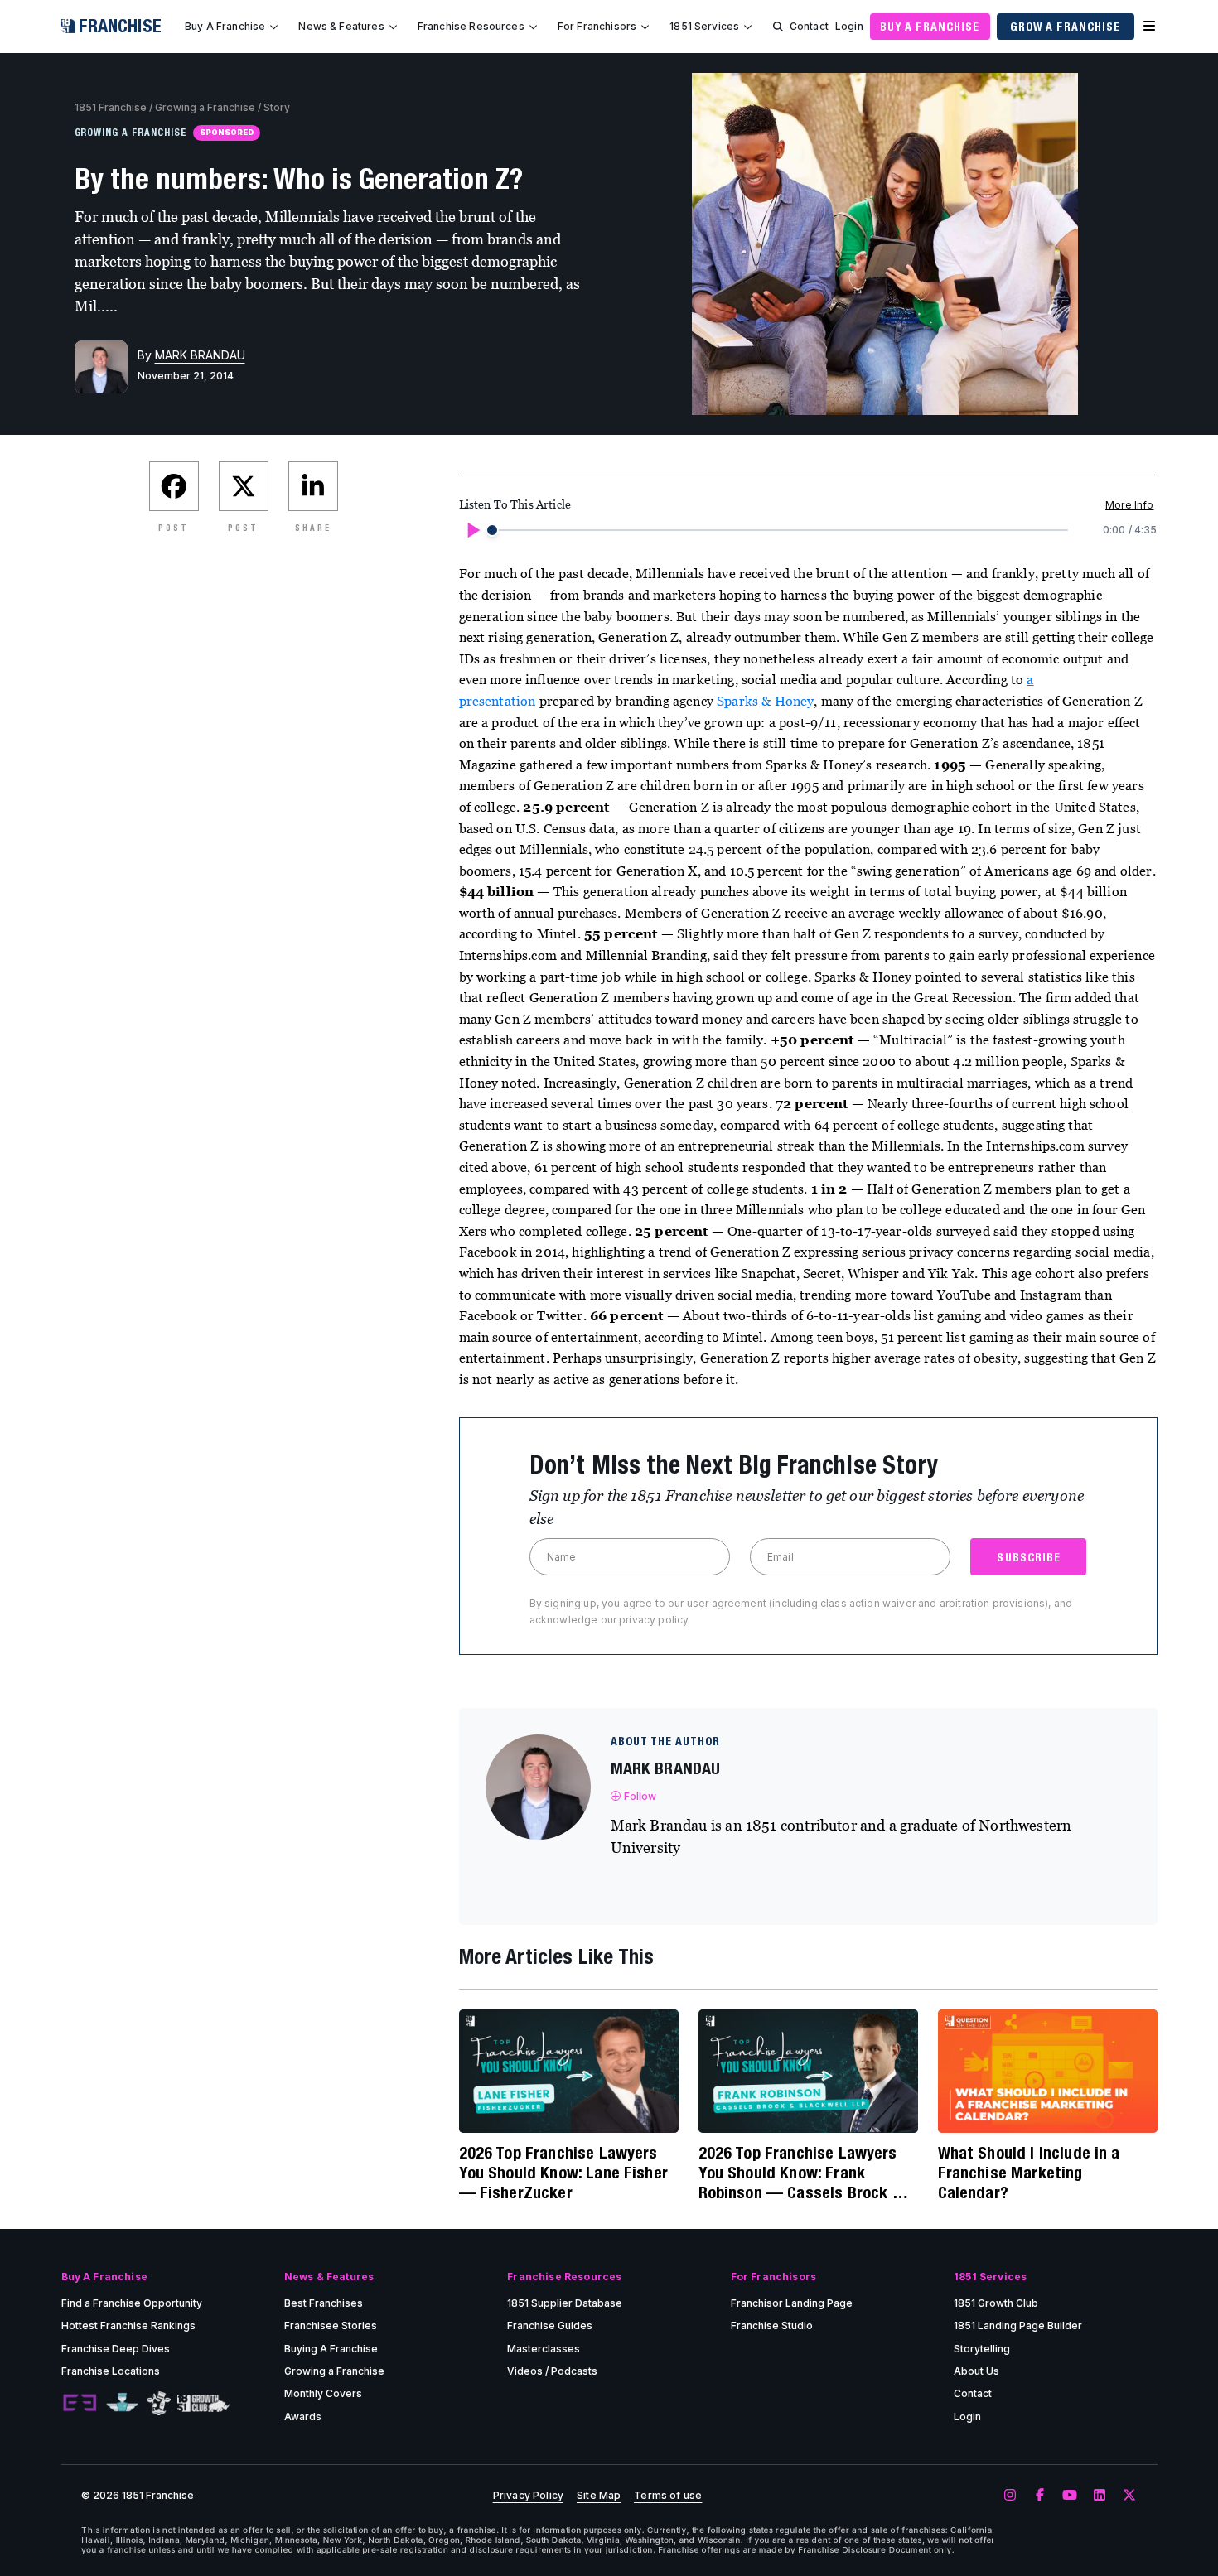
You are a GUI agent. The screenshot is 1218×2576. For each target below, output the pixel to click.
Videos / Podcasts (552, 2371)
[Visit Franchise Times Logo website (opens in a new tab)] (122, 2403)
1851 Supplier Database (565, 2303)
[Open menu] (1149, 27)
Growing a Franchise (205, 107)
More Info (1129, 505)
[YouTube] (1070, 2496)
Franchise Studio (772, 2325)
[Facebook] (1040, 2496)
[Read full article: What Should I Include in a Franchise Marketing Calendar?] (1048, 2071)
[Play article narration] (472, 530)
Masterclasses (544, 2349)
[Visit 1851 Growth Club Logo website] (203, 2403)
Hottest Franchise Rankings (128, 2325)
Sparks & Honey (765, 701)
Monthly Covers (323, 2393)
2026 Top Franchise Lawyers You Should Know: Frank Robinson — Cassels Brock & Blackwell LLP (801, 2173)
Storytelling (982, 2349)
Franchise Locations (111, 2371)
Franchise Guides (550, 2325)
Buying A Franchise (331, 2349)
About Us (976, 2371)
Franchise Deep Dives (116, 2349)
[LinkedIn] (1100, 2496)
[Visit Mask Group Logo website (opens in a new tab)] (159, 2403)
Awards (303, 2417)
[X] (1129, 2496)
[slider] (492, 530)
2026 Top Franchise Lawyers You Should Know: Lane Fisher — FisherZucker (563, 2172)
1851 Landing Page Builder (1018, 2325)
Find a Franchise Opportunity (132, 2303)
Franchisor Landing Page (792, 2303)
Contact (809, 26)
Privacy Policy (528, 2496)
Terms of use (668, 2496)
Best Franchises (324, 2303)
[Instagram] (1010, 2496)
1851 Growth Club (996, 2303)
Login (849, 26)
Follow (640, 1796)
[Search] (778, 27)
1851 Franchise (111, 107)
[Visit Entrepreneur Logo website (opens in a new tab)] (80, 2403)
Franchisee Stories (331, 2325)
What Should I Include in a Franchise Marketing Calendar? (1029, 2172)
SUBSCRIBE (1029, 1557)
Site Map (599, 2496)
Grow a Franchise (1066, 27)
